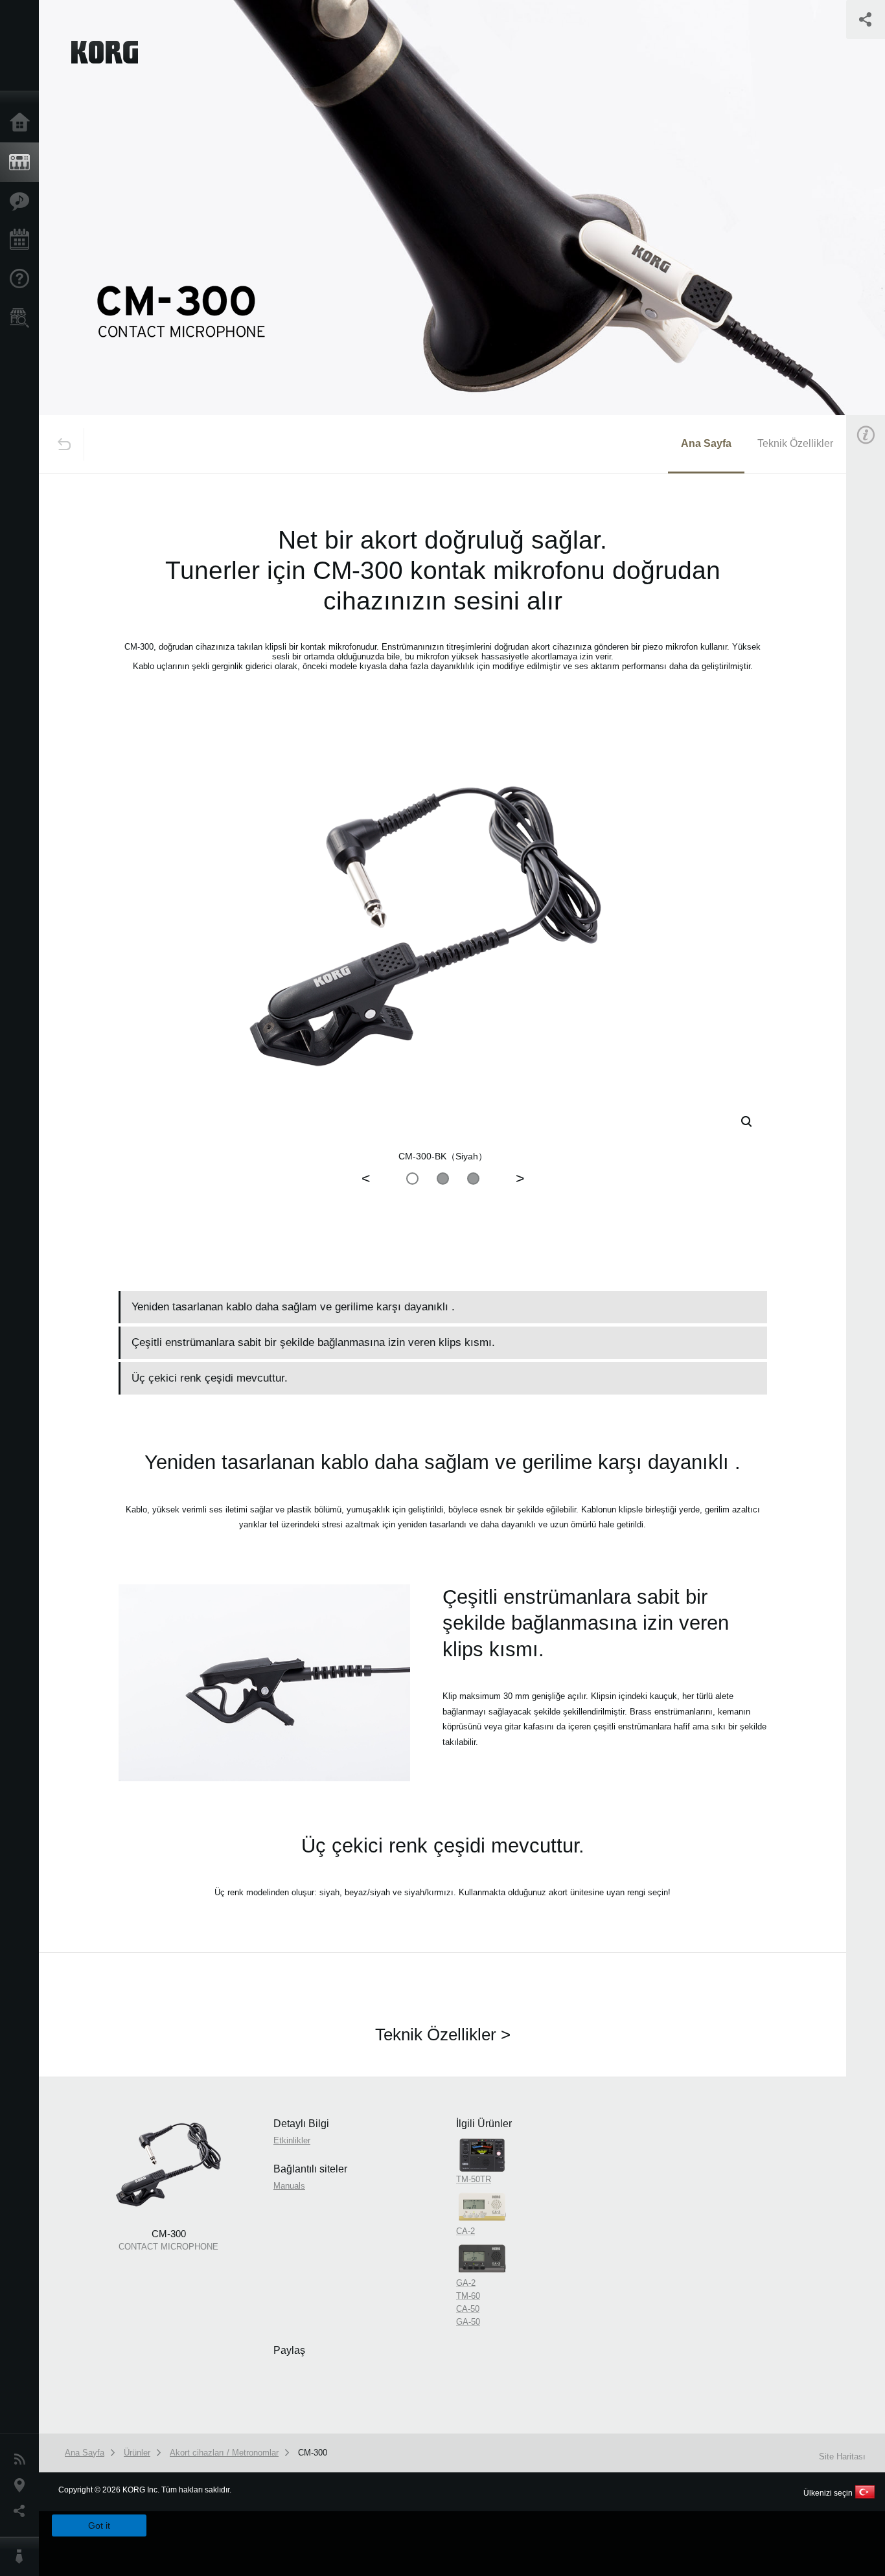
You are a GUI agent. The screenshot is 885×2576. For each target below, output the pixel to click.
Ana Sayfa (23, 123)
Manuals (289, 2186)
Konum (23, 2485)
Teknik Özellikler (795, 443)
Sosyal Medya (23, 2511)
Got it (99, 2525)
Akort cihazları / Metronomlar (224, 2453)
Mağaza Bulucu (23, 318)
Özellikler (23, 201)
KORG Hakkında (23, 2557)
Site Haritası (842, 2456)
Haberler (23, 2459)
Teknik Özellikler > (443, 2035)
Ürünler (23, 163)
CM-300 (313, 2453)
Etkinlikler (23, 240)
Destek (23, 279)
